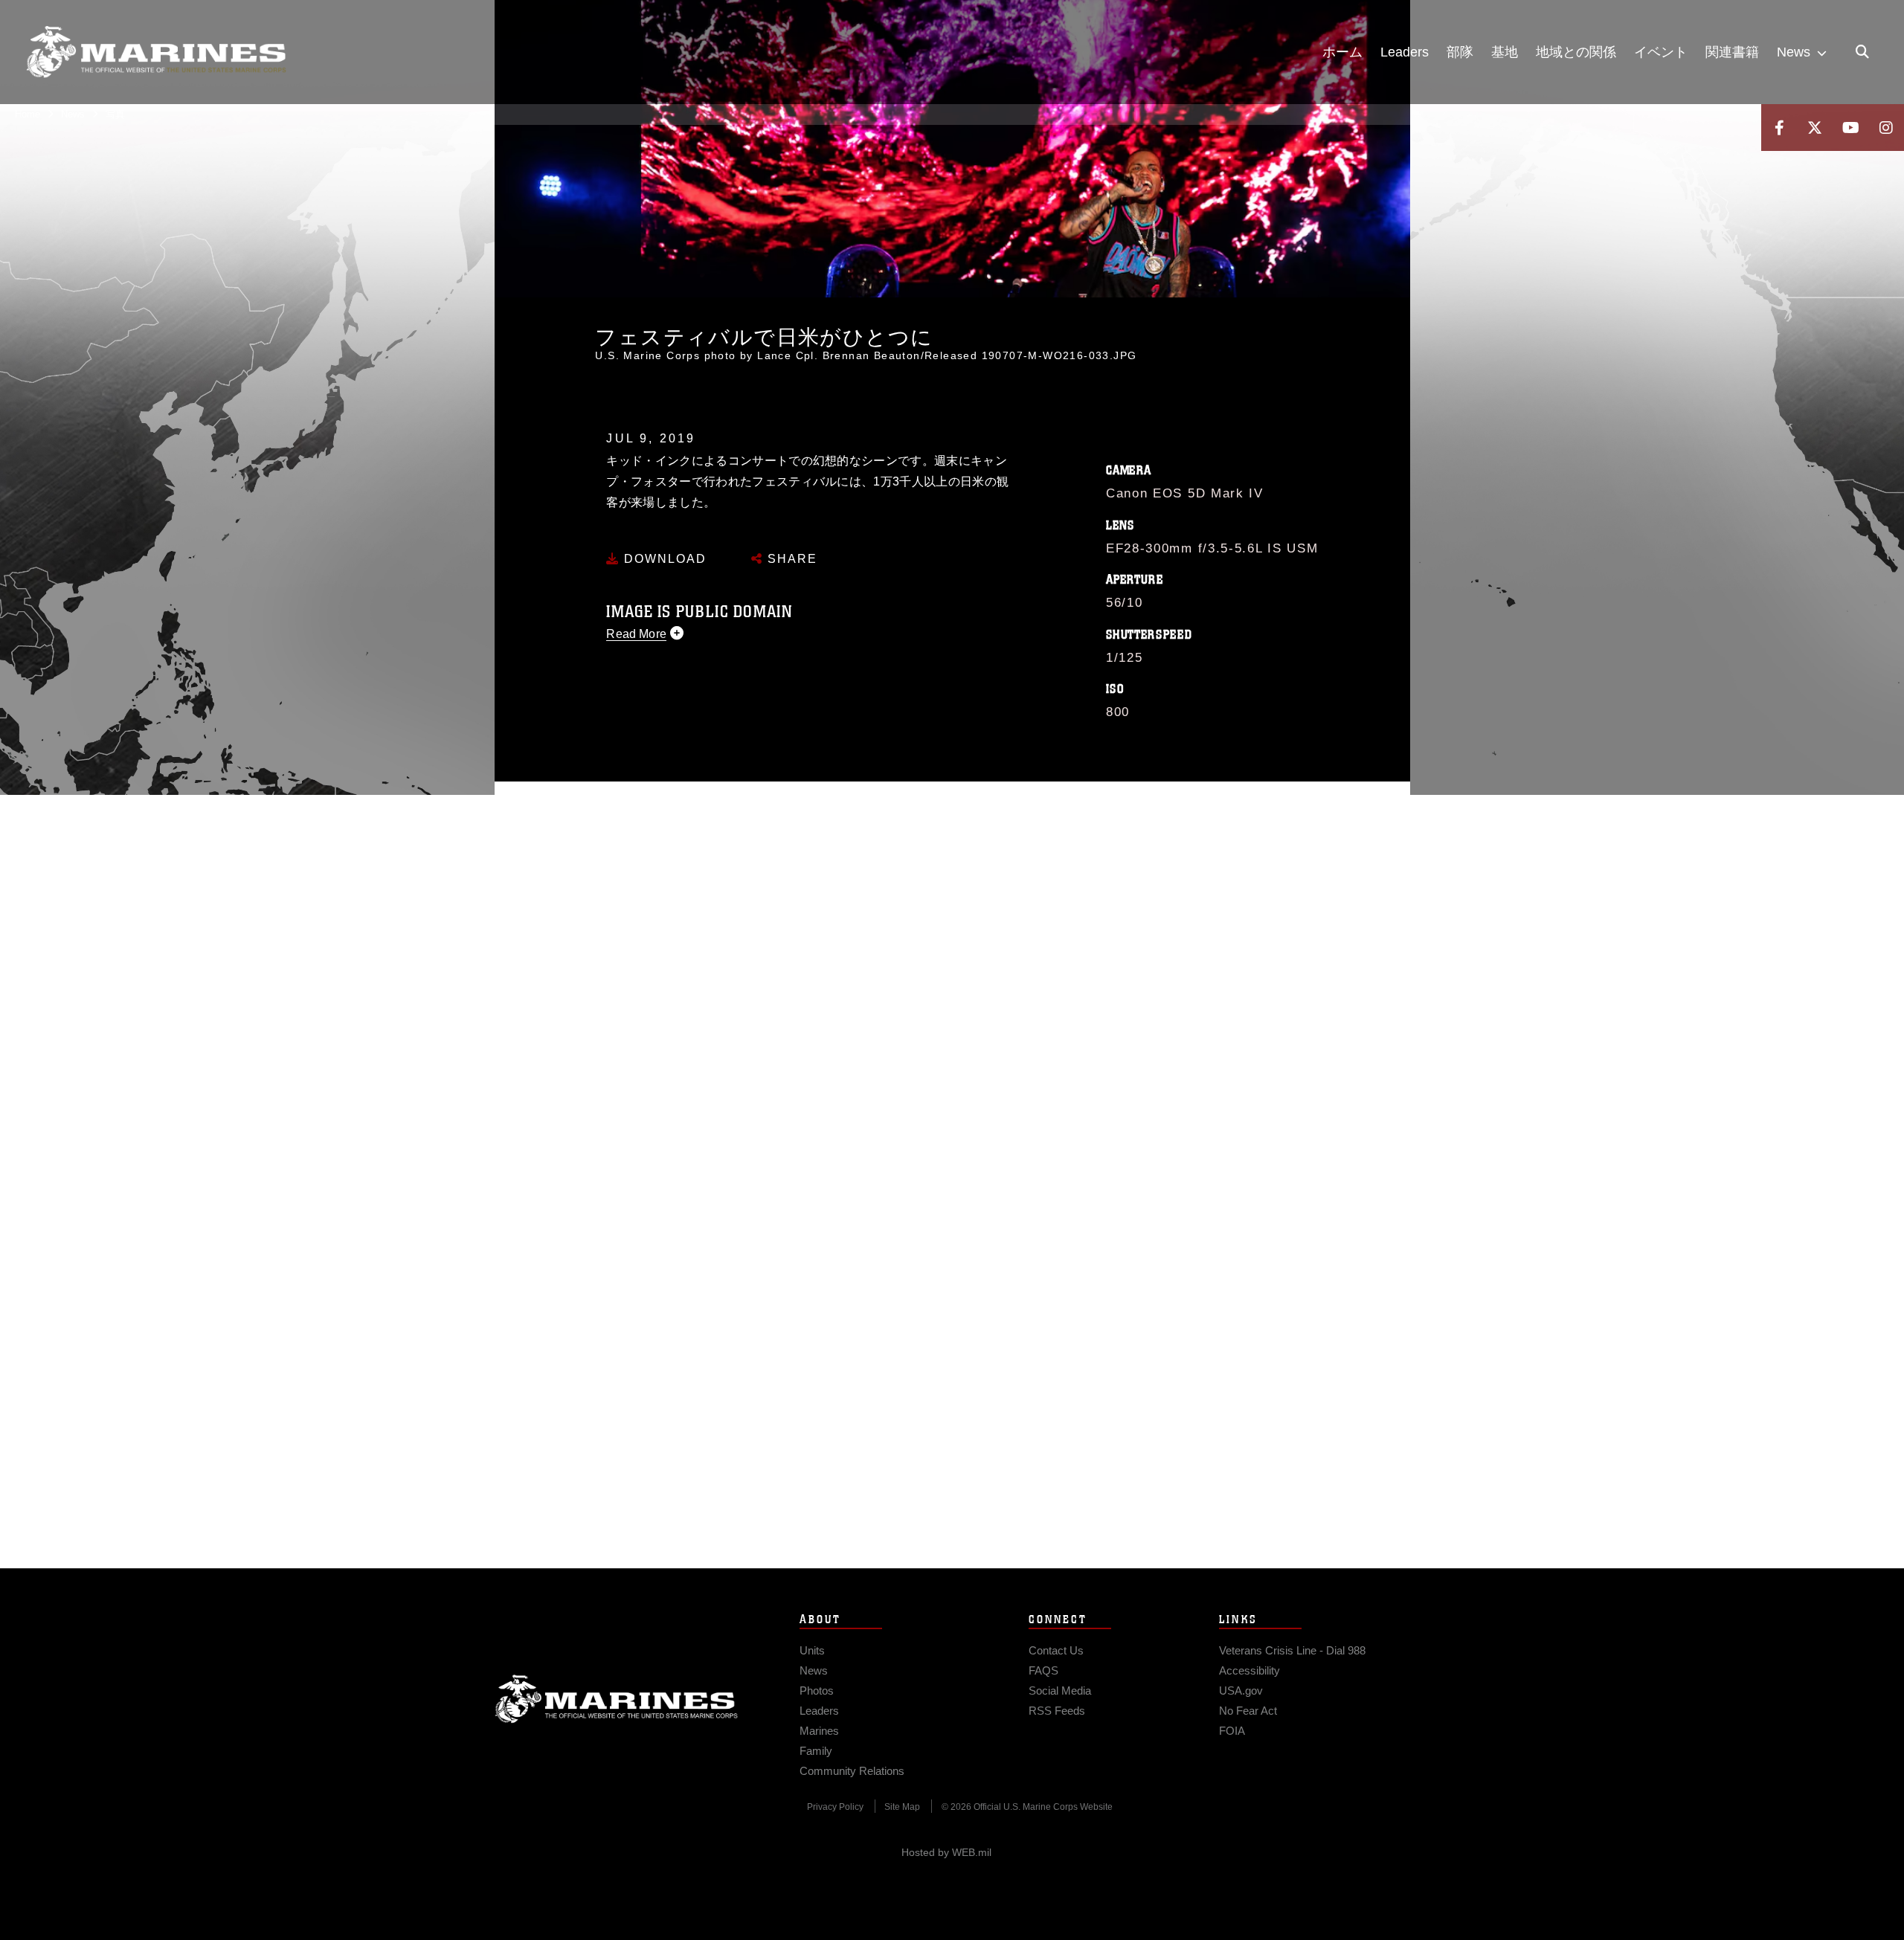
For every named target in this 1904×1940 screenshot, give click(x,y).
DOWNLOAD (663, 559)
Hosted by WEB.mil (946, 1852)
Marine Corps (617, 1699)
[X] (1815, 128)
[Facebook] (1779, 128)
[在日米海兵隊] (156, 52)
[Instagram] (1886, 128)
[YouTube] (1850, 128)
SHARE (790, 559)
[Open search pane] (1862, 52)
